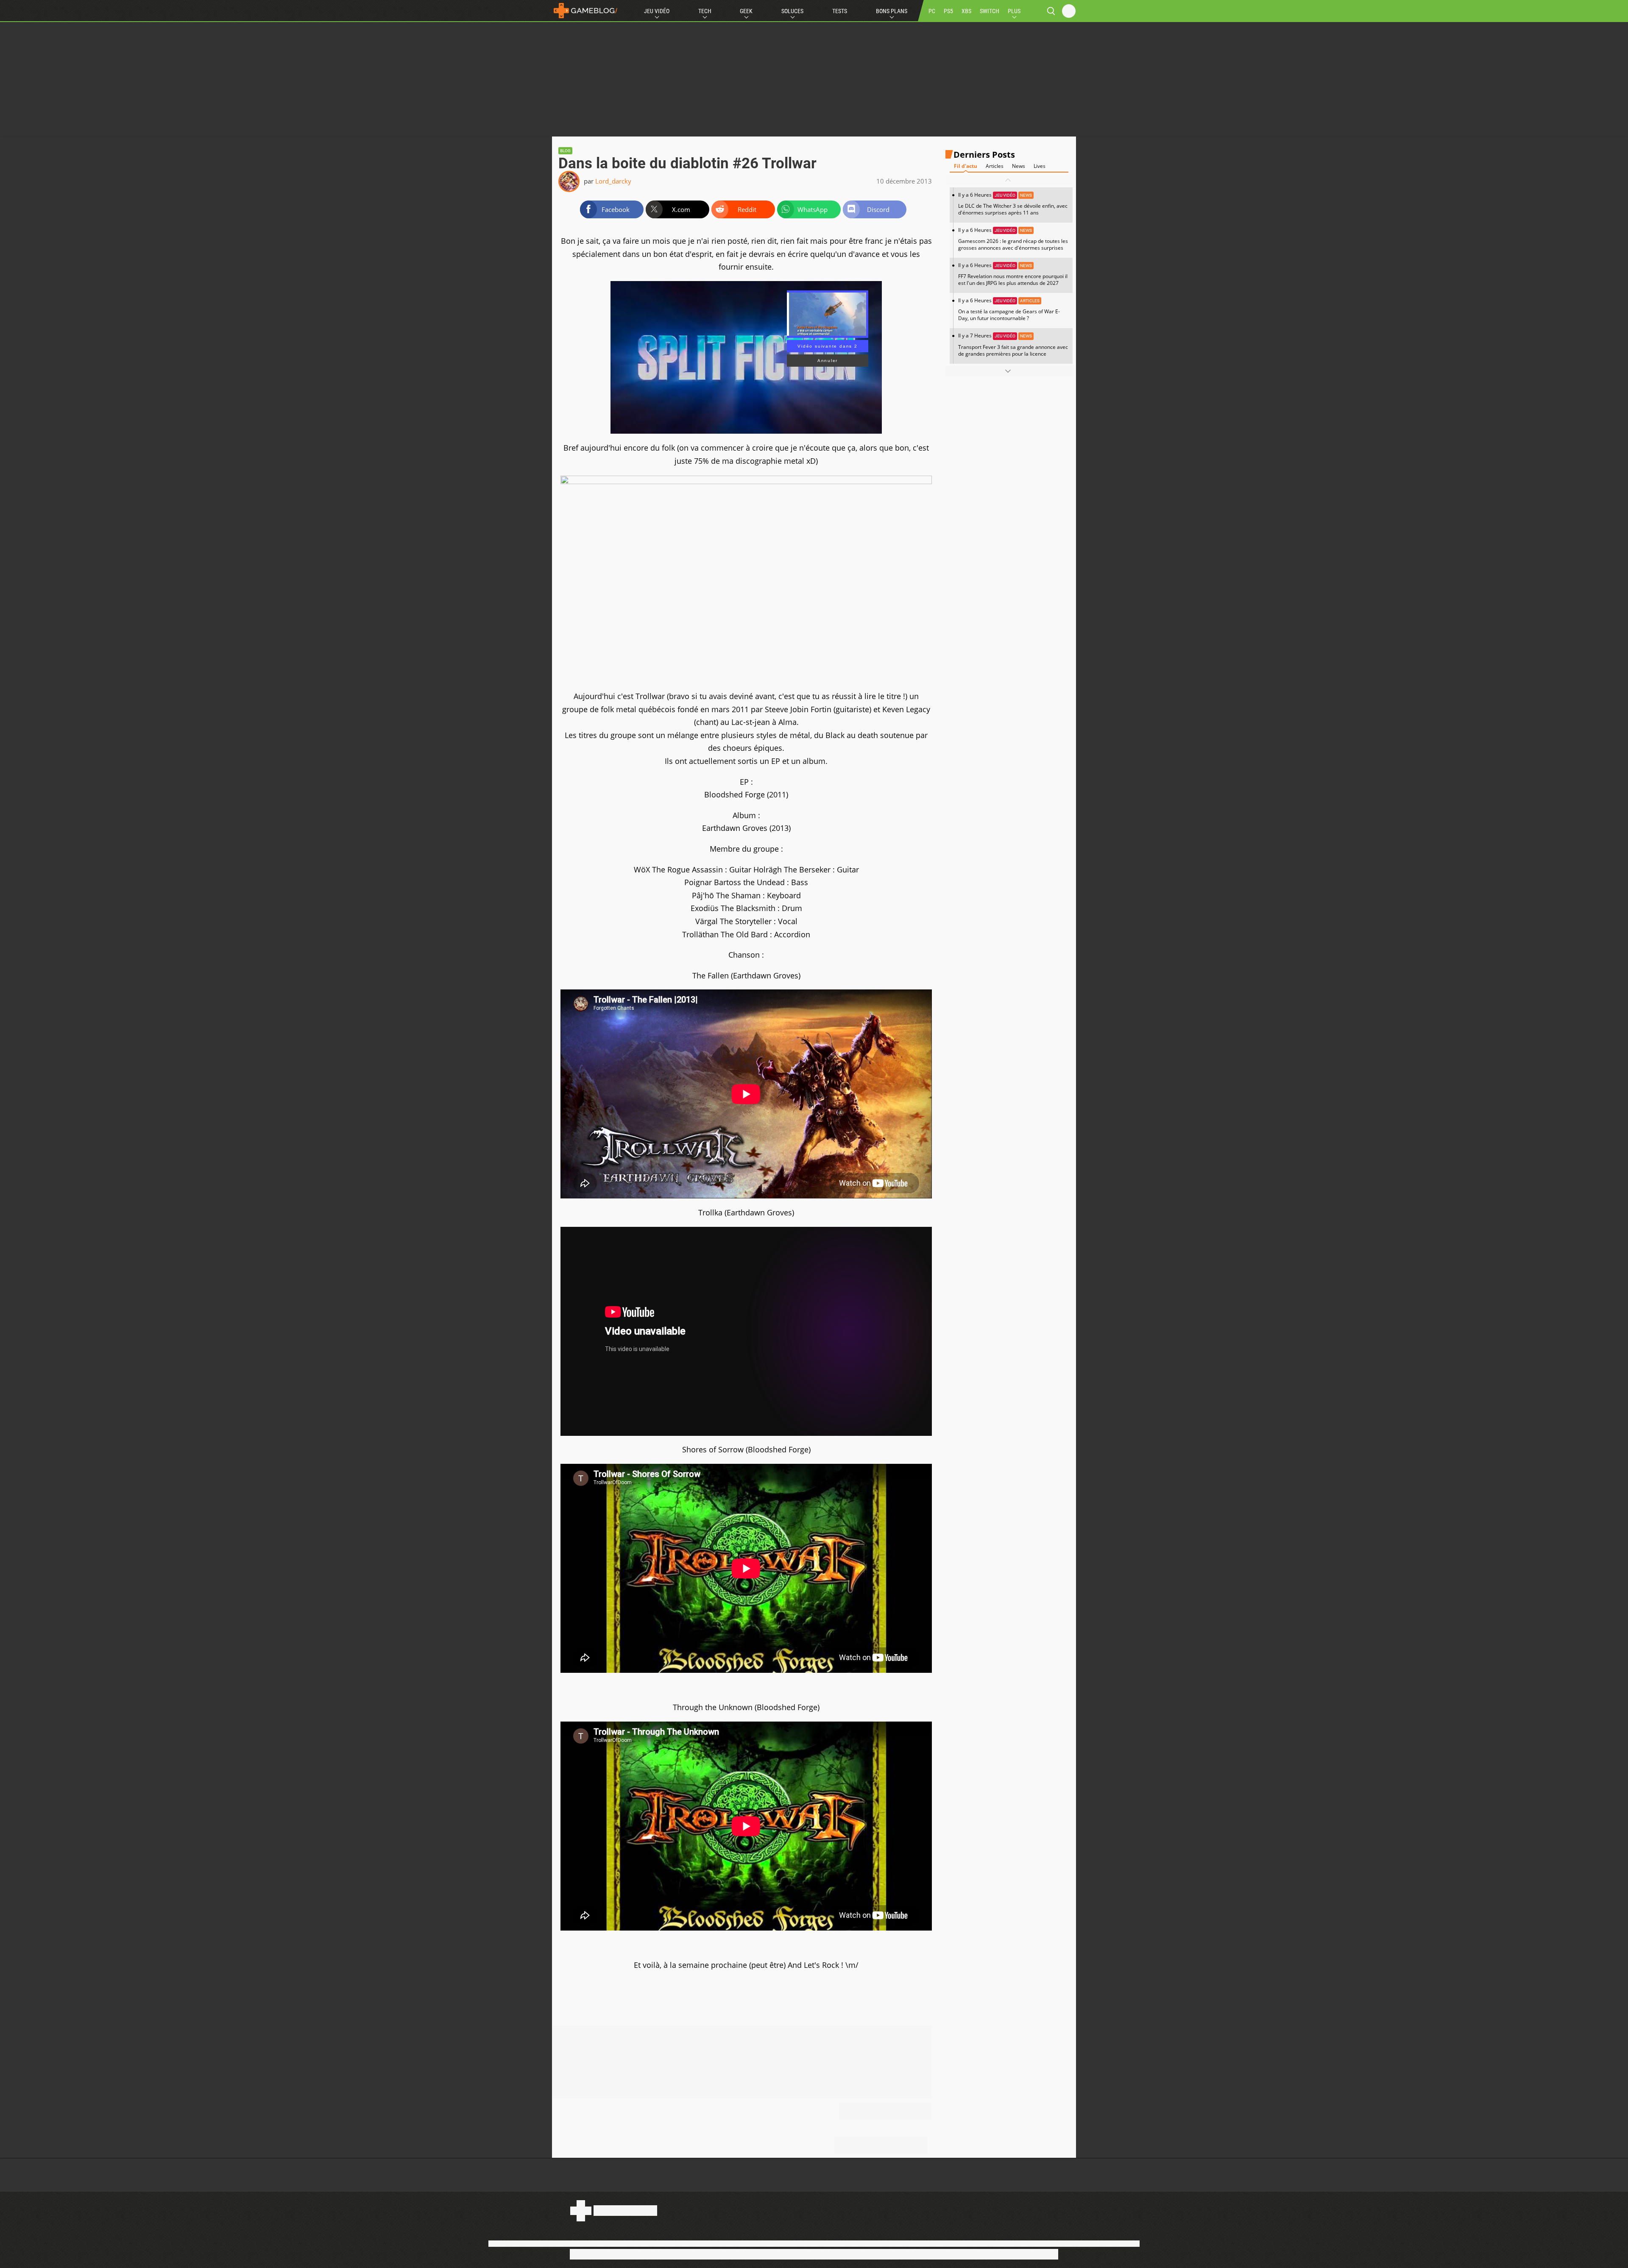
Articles (995, 166)
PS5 (948, 11)
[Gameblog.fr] (585, 11)
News (1019, 166)
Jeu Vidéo (657, 11)
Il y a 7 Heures (1013, 344)
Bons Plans (892, 11)
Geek (746, 11)
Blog (565, 151)
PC (932, 11)
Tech (705, 11)
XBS (966, 11)
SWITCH (990, 11)
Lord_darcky (613, 181)
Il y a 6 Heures (1013, 204)
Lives (1040, 166)
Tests (840, 11)
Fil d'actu (966, 166)
